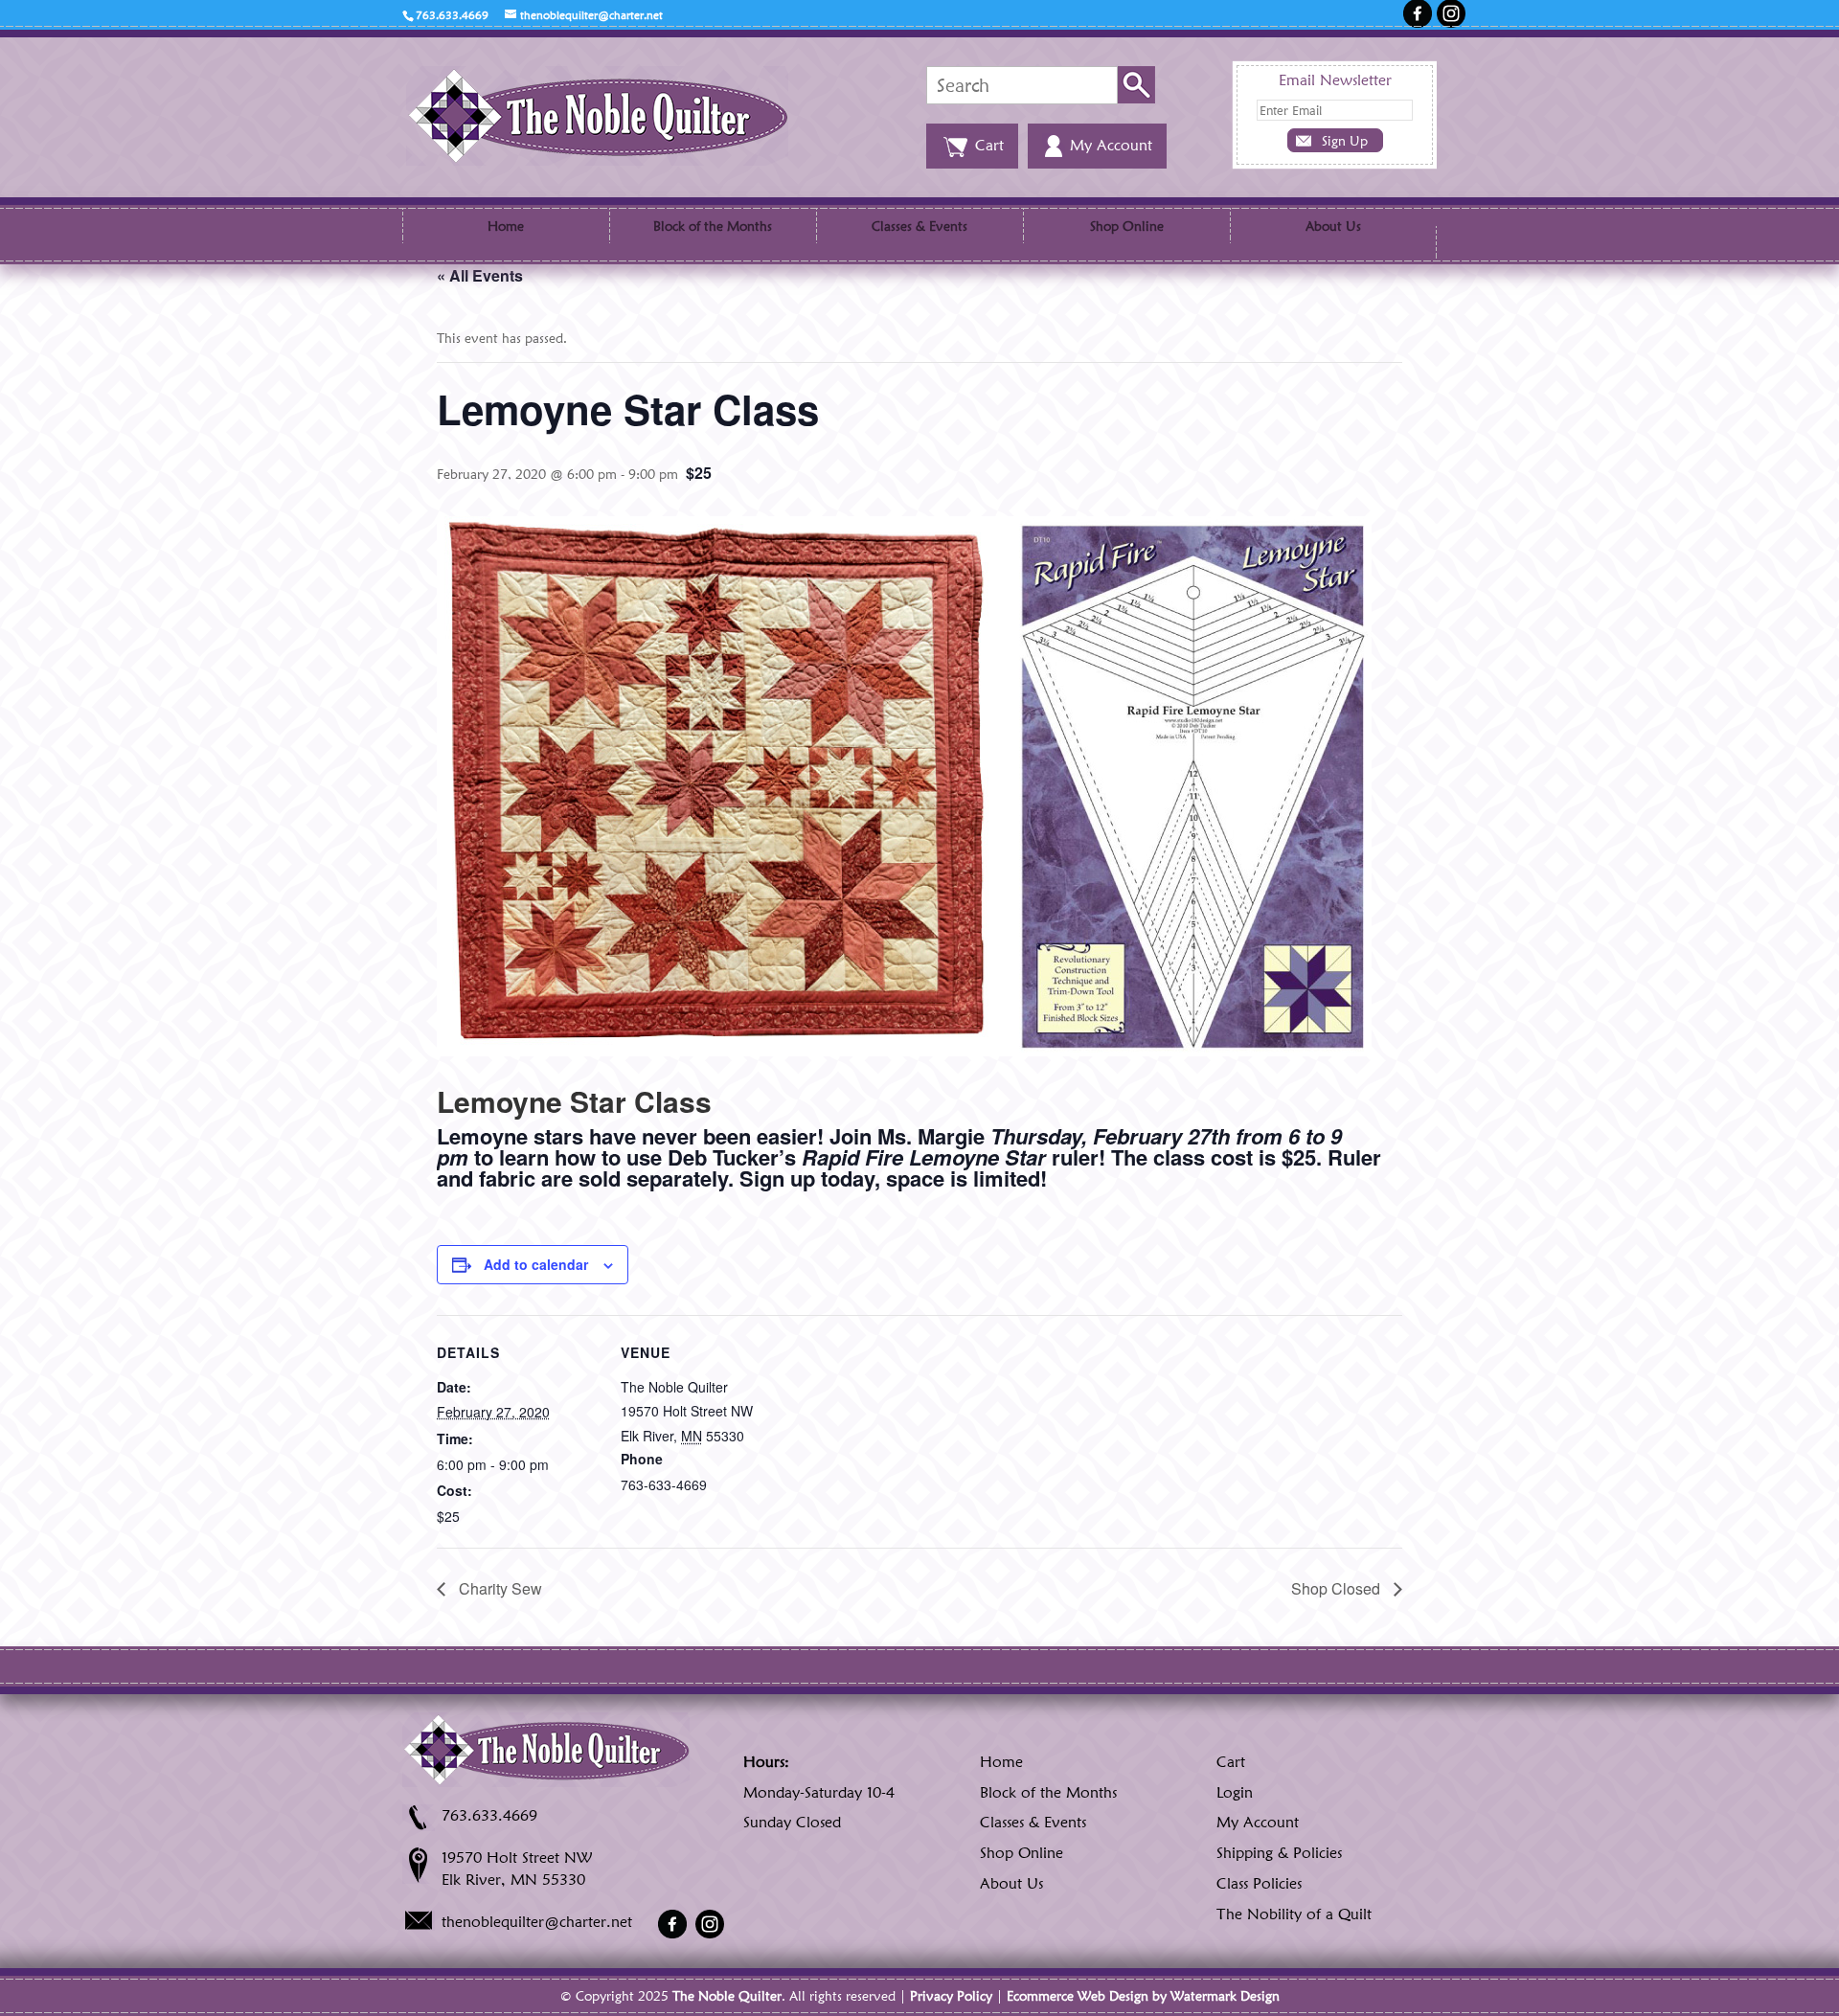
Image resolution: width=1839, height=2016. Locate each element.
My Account (1258, 1822)
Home (506, 226)
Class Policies (1259, 1883)
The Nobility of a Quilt (1294, 1914)
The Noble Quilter (727, 1996)
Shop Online (1127, 226)
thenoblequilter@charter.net (537, 1922)
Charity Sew (499, 1588)
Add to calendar (536, 1264)
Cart (1231, 1762)
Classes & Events (919, 226)
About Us (1333, 226)
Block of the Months (713, 226)
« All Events (480, 275)
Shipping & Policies (1279, 1853)
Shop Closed (1338, 1588)
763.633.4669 (489, 1815)
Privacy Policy (951, 1996)
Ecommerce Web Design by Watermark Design (1143, 1996)
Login (1235, 1792)
